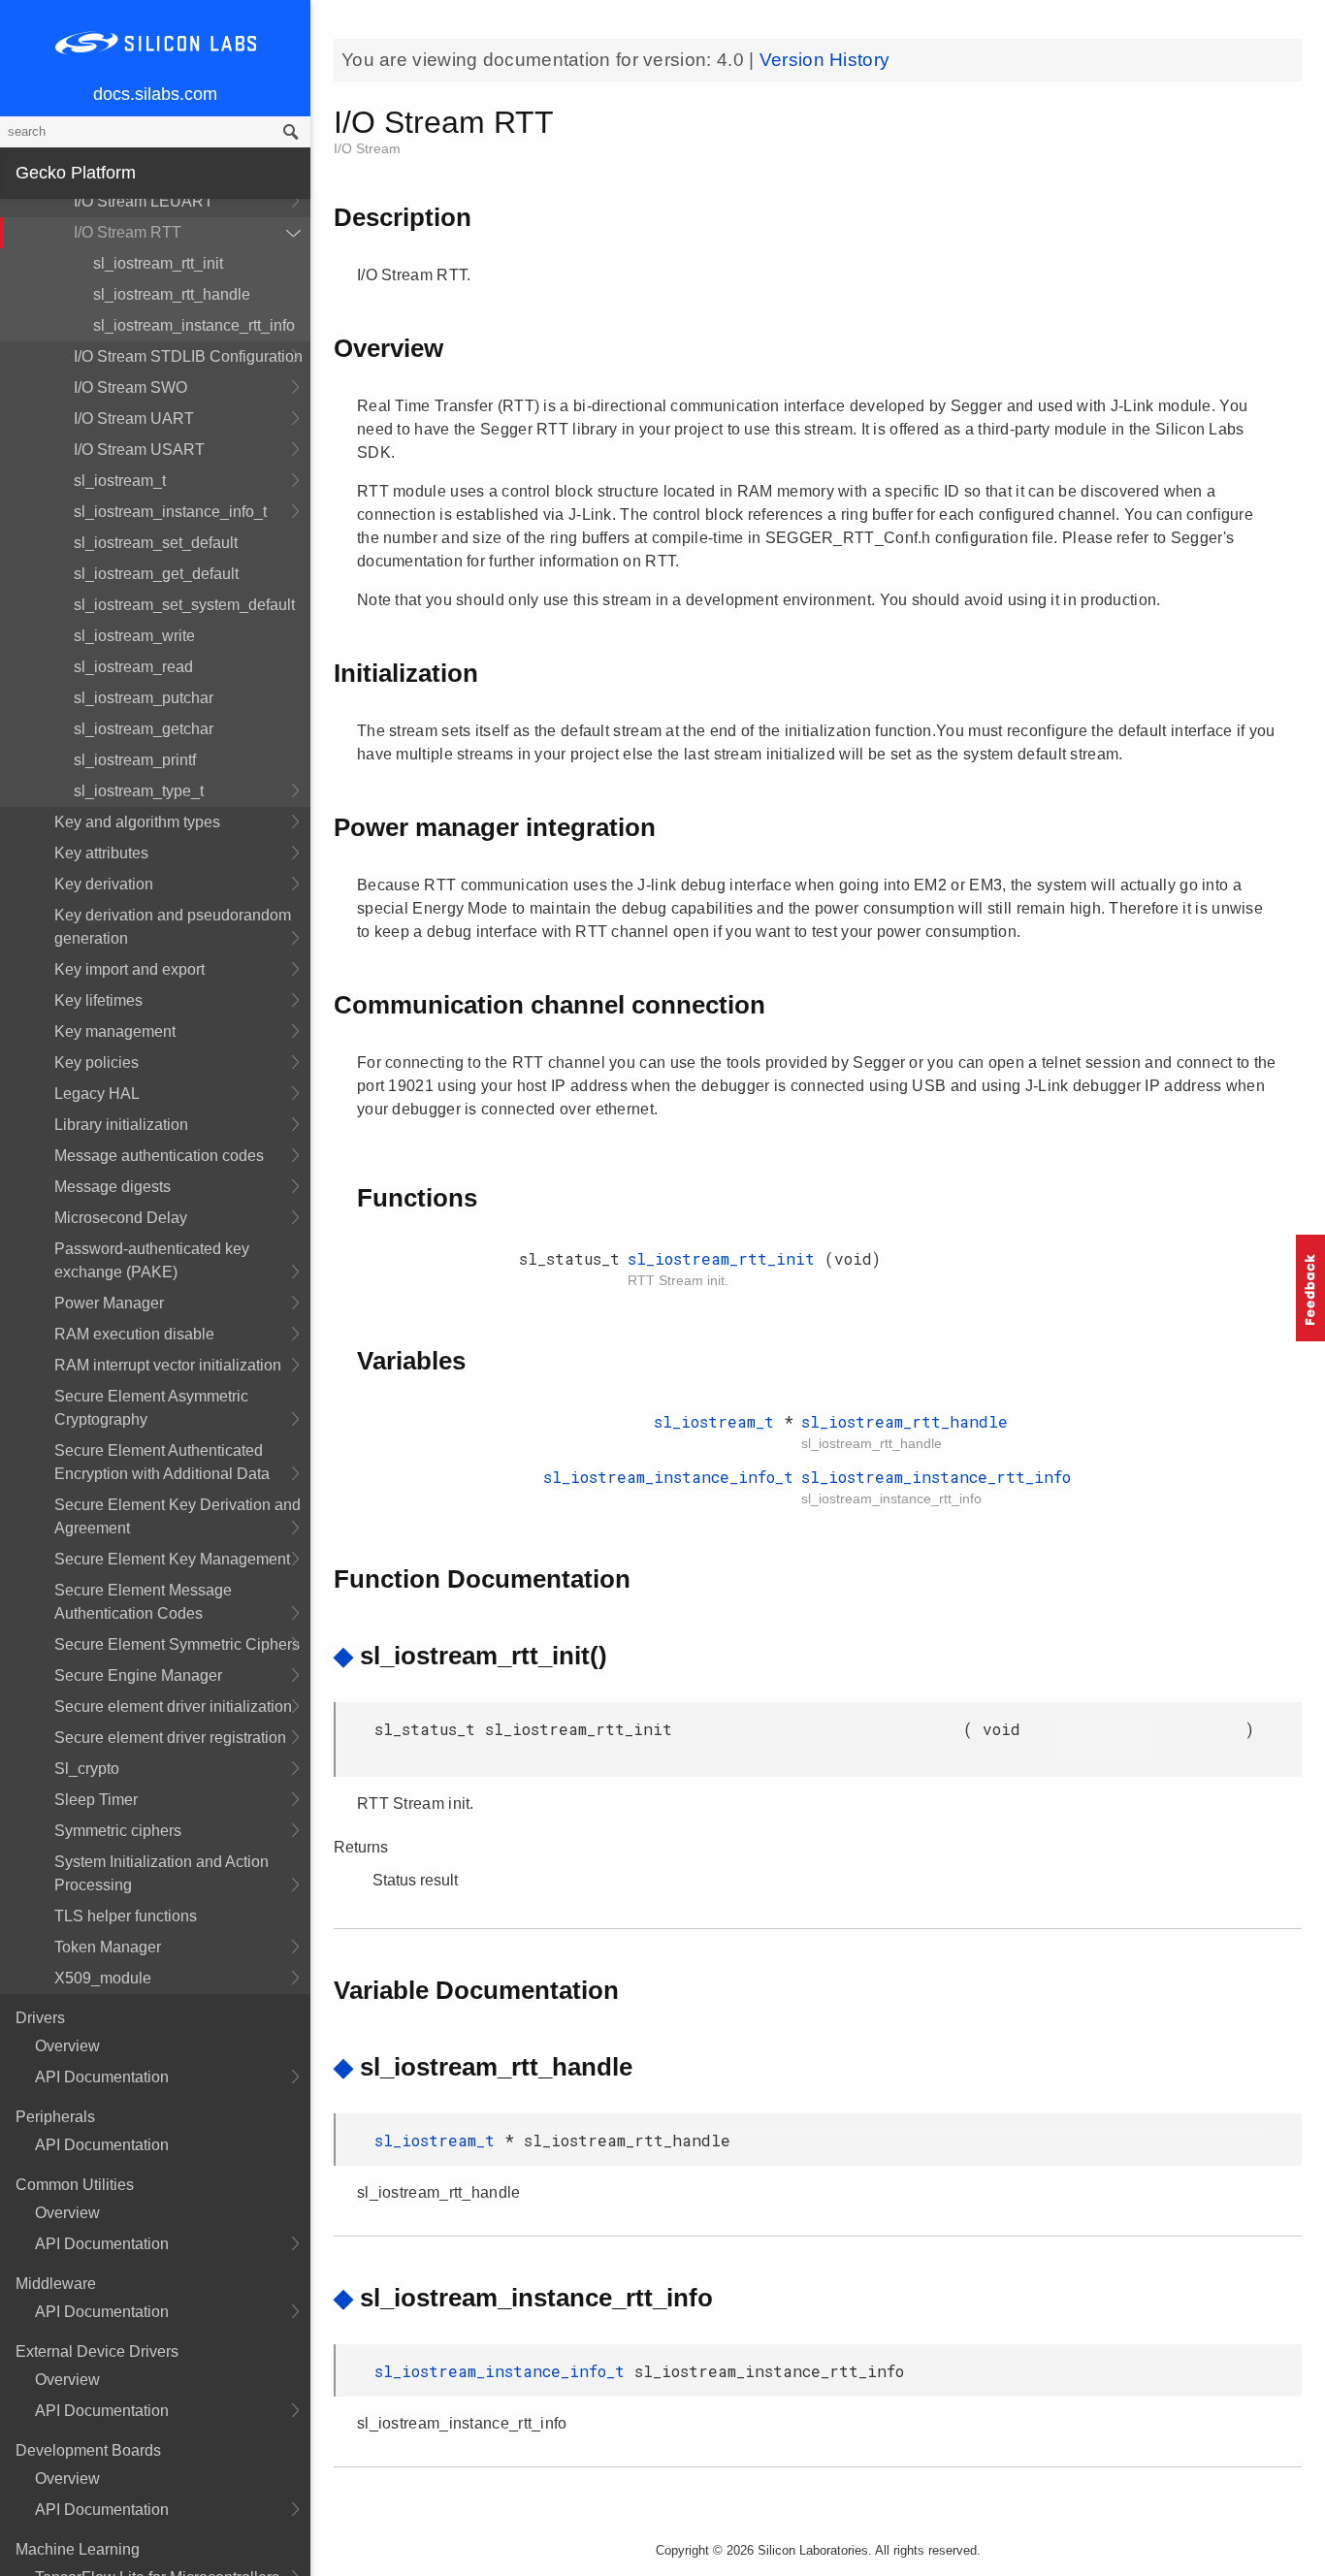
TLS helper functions (126, 1916)
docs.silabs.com (155, 94)
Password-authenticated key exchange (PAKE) (152, 1260)
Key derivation (104, 884)
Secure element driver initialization (173, 1707)
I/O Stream (367, 148)
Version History (825, 60)
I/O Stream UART (134, 419)
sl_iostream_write (134, 636)
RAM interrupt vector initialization (168, 1365)
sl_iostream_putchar (144, 698)
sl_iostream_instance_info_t (170, 512)
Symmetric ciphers (118, 1831)
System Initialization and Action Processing (162, 1873)
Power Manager (109, 1303)
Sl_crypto (87, 1769)
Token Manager (108, 1947)
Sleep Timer (96, 1800)
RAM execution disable (134, 1334)
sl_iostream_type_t (139, 791)
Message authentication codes (159, 1156)
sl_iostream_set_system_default (184, 605)
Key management (115, 1031)
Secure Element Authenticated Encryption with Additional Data (162, 1462)
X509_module (103, 1978)
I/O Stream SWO (130, 387)
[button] (1310, 1288)
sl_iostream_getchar (144, 729)
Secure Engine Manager (138, 1675)
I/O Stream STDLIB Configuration (188, 356)
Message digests (113, 1187)
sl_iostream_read (133, 667)
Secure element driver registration (170, 1738)
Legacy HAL (97, 1094)
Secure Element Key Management (172, 1559)
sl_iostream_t (120, 481)
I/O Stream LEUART (144, 201)
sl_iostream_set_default (156, 543)
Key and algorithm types (137, 822)
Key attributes (101, 853)
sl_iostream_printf (135, 760)
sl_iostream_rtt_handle (172, 294)
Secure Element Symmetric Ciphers (177, 1644)
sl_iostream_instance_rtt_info (194, 325)
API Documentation (102, 2077)
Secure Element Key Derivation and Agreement (178, 1516)
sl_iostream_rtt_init (158, 263)
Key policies (97, 1063)
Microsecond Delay (121, 1218)
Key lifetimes (98, 1000)
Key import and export (129, 969)
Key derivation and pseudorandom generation (173, 927)
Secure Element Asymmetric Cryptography (151, 1408)
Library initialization (121, 1125)
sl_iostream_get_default (156, 574)
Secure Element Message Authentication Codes (143, 1602)
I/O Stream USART (139, 450)
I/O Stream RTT (128, 232)
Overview (67, 2046)
